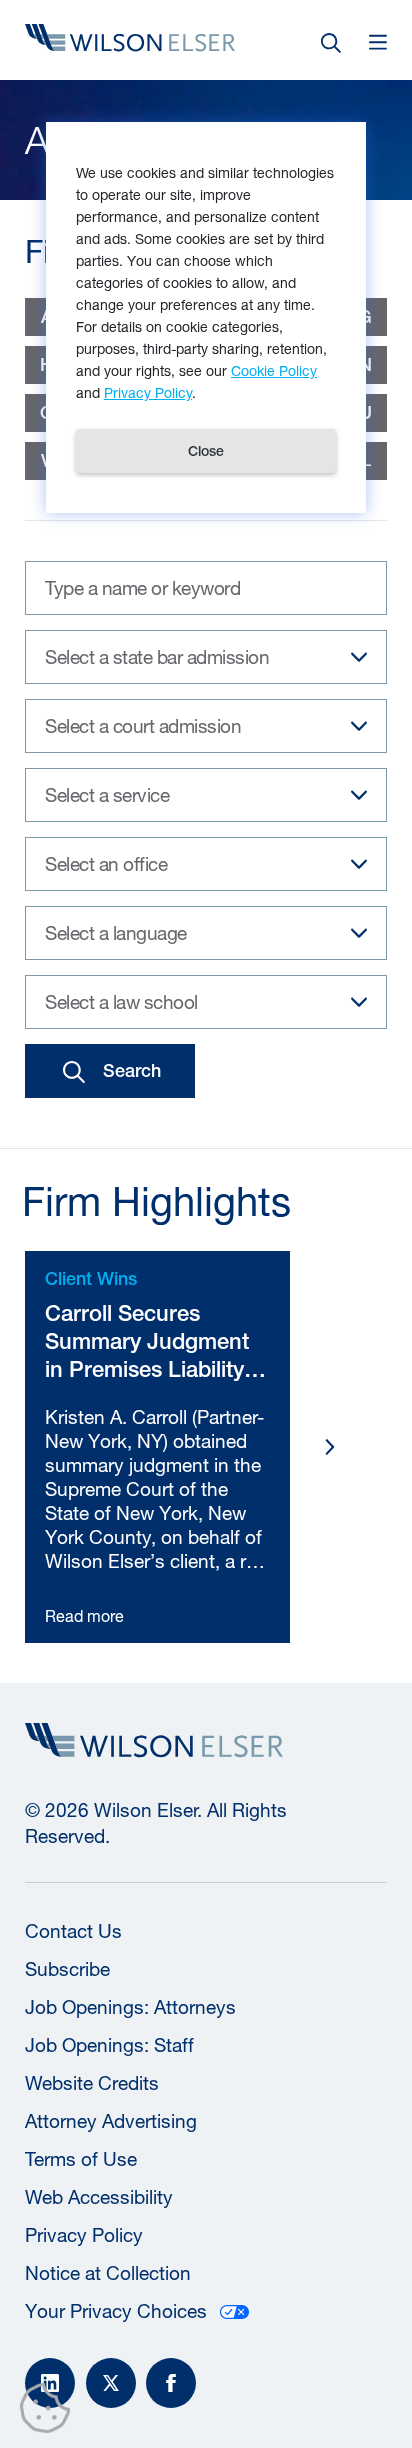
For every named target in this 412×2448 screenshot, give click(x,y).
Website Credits (92, 2083)
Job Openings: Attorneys (130, 2007)
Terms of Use (81, 2159)
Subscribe (67, 1969)
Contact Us (73, 1931)
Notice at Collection (108, 2273)
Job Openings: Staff (109, 2045)
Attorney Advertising (111, 2121)
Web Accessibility (99, 2197)
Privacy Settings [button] (50, 2412)
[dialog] (206, 317)
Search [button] (132, 1070)
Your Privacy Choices (116, 2311)
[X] (111, 2383)
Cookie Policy (274, 370)
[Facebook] (171, 2383)
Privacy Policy (84, 2235)
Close (206, 451)
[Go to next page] (330, 1447)
